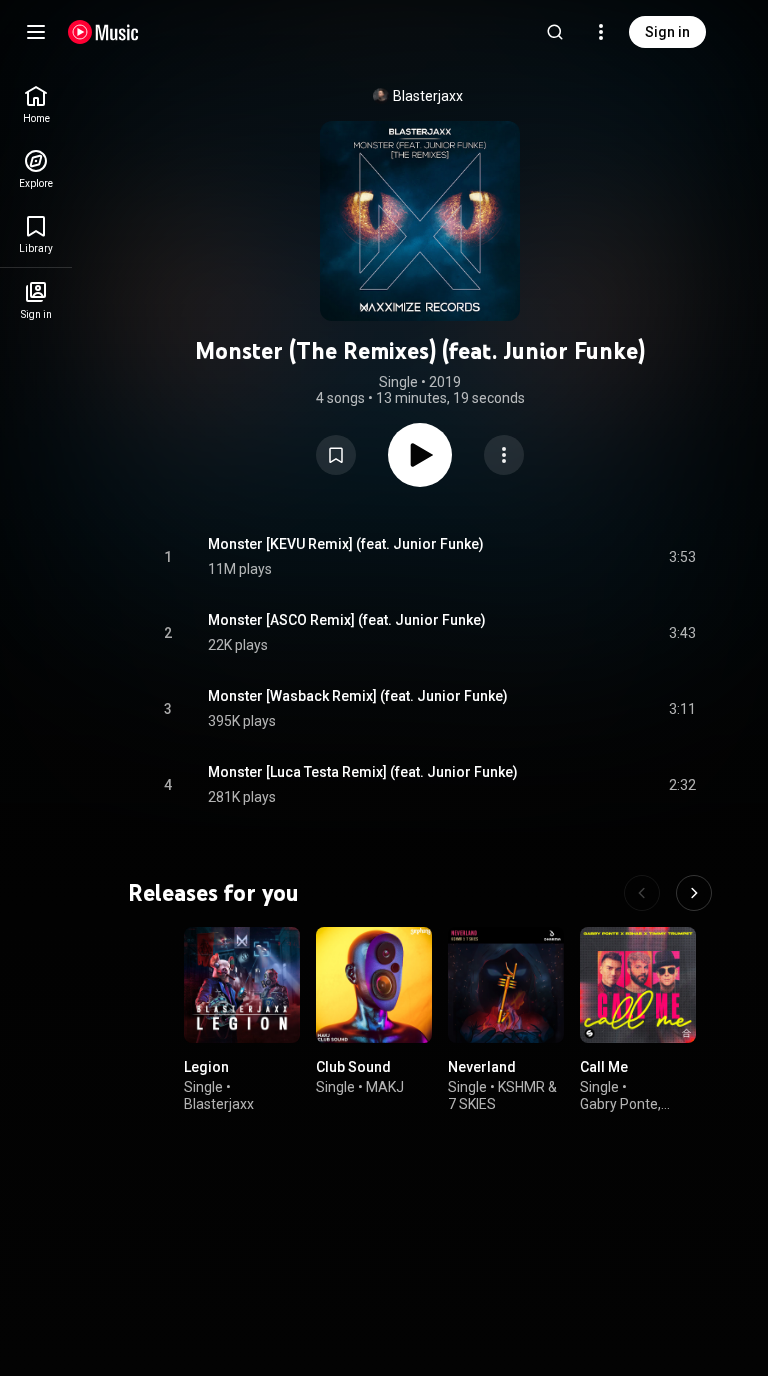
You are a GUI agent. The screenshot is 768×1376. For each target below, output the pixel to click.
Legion (206, 1067)
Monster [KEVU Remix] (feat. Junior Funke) (346, 544)
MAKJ (385, 1087)
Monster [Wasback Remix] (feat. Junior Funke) (358, 696)
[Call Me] (638, 985)
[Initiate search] (555, 32)
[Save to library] (336, 455)
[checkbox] (682, 557)
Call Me (604, 1067)
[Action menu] (504, 455)
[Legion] (242, 985)
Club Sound (353, 1067)
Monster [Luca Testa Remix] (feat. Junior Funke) (363, 772)
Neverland (482, 1067)
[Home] (103, 32)
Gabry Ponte (619, 1104)
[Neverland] (506, 985)
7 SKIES (472, 1104)
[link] (36, 104)
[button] (336, 455)
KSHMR (521, 1087)
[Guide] (36, 32)
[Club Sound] (374, 985)
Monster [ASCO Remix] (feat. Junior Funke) (347, 620)
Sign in (667, 32)
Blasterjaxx (428, 96)
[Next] (694, 893)
